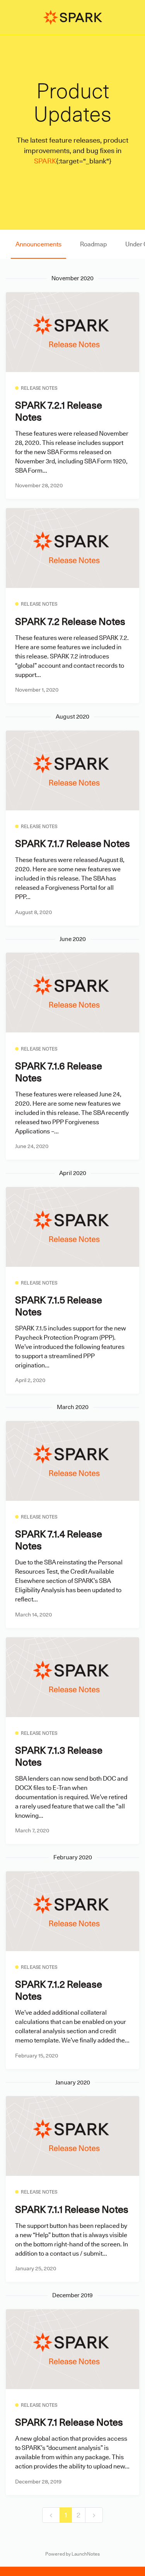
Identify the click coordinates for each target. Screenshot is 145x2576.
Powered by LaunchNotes (72, 2554)
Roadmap (93, 244)
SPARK (45, 161)
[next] (94, 2515)
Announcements (38, 244)
